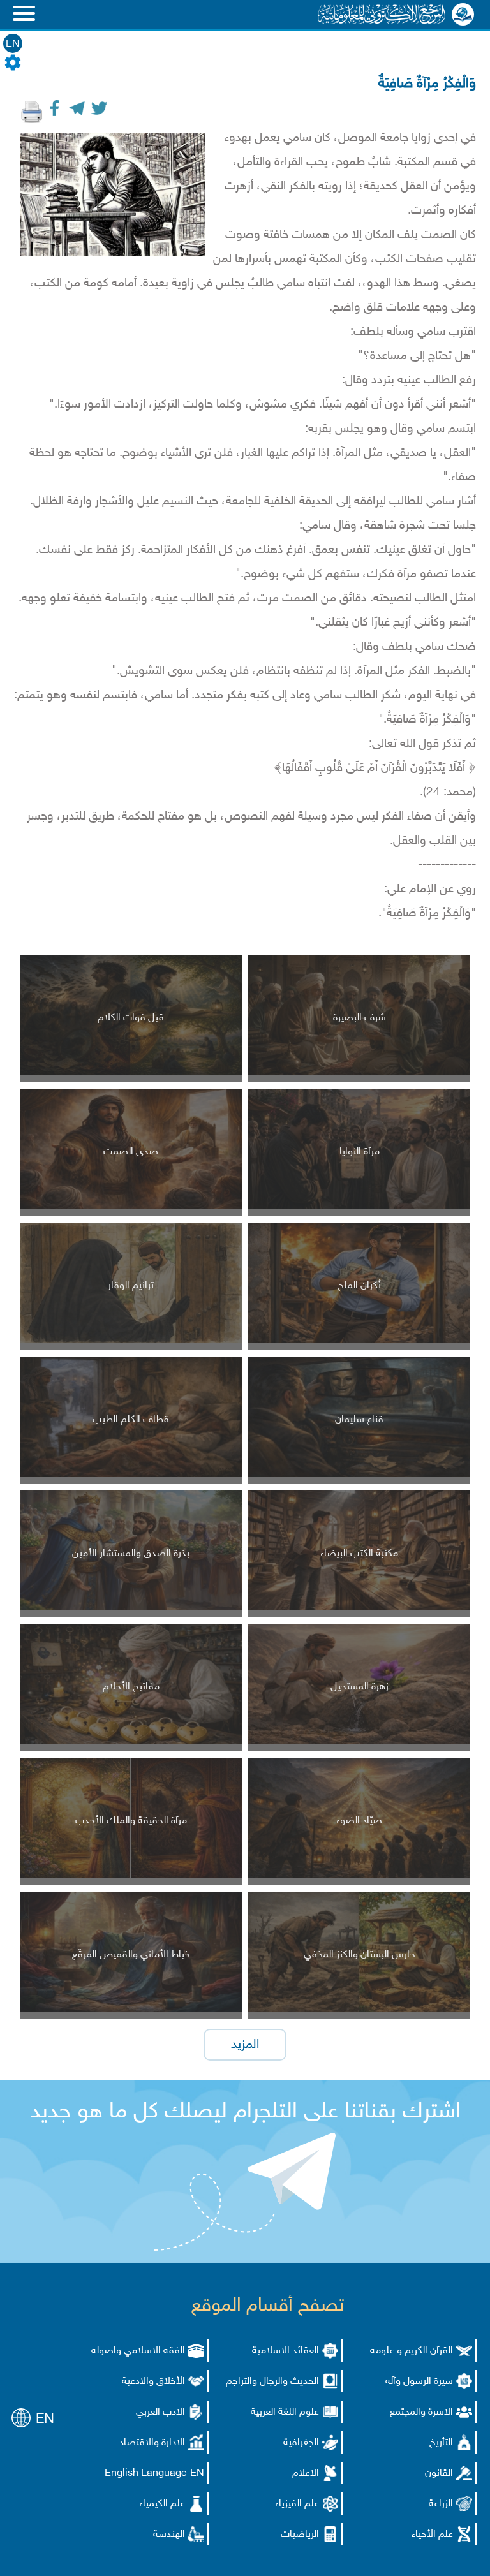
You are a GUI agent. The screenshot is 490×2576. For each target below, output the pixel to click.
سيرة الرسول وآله (419, 2382)
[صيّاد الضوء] (359, 1876)
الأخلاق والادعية (153, 2382)
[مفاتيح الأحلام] (131, 1742)
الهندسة (169, 2535)
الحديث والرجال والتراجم (272, 2382)
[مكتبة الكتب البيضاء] (359, 1608)
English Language (146, 2474)
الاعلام (306, 2474)
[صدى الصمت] (131, 1207)
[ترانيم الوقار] (131, 1341)
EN (13, 44)
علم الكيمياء (162, 2504)
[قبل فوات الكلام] (131, 1073)
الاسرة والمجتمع (421, 2412)
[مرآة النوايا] (359, 1207)
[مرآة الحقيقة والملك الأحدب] (131, 1876)
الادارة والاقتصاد (152, 2443)
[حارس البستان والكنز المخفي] (359, 2010)
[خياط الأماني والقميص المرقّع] (131, 2010)
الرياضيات (300, 2535)
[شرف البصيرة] (359, 1073)
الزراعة (441, 2504)
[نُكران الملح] (359, 1341)
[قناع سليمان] (359, 1475)
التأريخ (441, 2443)
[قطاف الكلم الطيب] (131, 1475)
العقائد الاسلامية (286, 2351)
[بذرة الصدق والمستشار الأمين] (131, 1608)
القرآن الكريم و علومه (412, 2351)
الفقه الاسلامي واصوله (138, 2351)
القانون (439, 2474)
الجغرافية (301, 2443)
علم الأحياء (432, 2535)
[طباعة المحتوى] (32, 112)
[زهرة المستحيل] (359, 1742)
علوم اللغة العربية (285, 2412)
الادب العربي (160, 2412)
